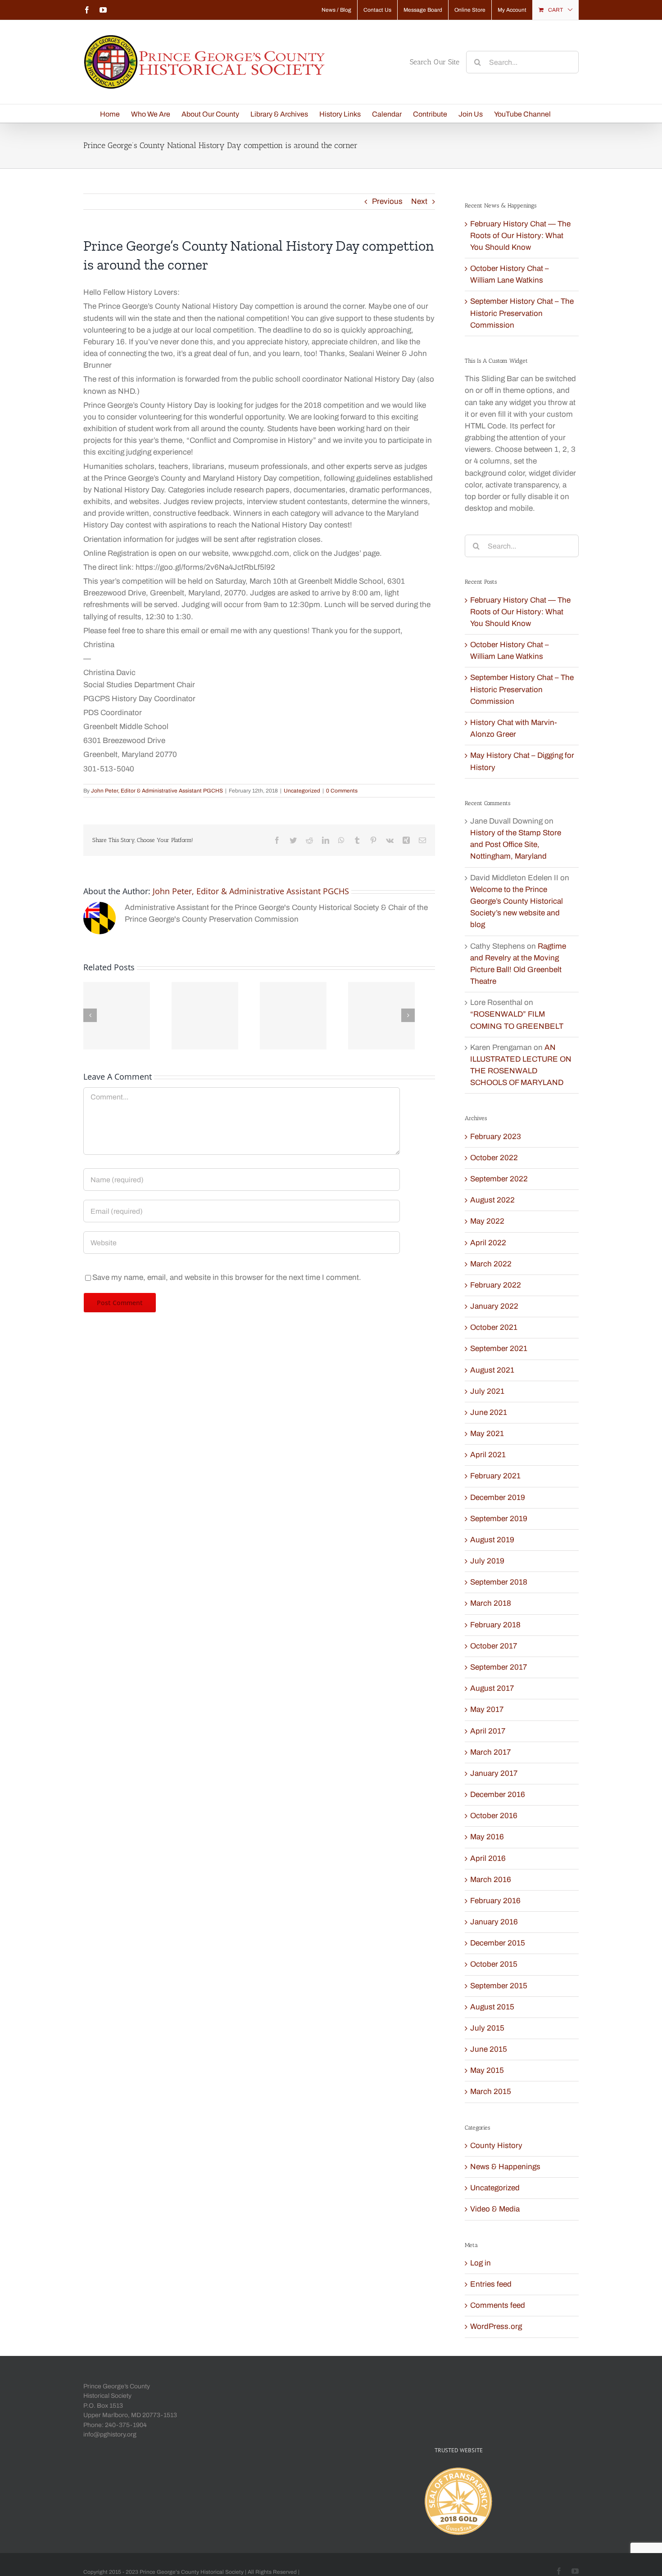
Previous (387, 201)
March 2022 (491, 1264)
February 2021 (495, 1476)
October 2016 (494, 1816)
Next (419, 201)
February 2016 (495, 1901)
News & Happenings (505, 2167)
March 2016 (491, 1880)
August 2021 (492, 1370)
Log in (481, 2263)
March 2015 (491, 2092)
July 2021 (487, 1391)
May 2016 (487, 1837)
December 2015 (498, 1943)
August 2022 (492, 1200)
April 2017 (488, 1731)
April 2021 (488, 1455)
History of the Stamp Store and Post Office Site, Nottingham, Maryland (516, 844)
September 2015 (499, 1986)
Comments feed (498, 2305)
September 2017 (499, 1667)
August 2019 (492, 1540)
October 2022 (494, 1158)
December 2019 (498, 1497)
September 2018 (499, 1582)
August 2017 (492, 1688)
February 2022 (496, 1285)
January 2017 (494, 1773)
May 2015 (487, 2070)
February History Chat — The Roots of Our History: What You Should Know (520, 236)
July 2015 (487, 2028)
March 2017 (490, 1752)
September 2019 (499, 1519)
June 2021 (489, 1412)
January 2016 (494, 1922)
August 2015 (492, 2007)
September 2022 (499, 1179)
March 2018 (491, 1603)
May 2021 (487, 1434)
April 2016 (488, 1858)
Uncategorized (302, 791)
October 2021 (494, 1327)
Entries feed (491, 2284)
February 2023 (496, 1137)
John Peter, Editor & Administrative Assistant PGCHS (157, 791)
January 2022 (494, 1306)
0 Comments (342, 791)
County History (496, 2146)
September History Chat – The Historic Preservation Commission (522, 313)
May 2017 (487, 1709)
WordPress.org (496, 2326)
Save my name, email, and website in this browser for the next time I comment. (227, 1277)
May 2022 (487, 1221)
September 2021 (499, 1349)
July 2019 (487, 1561)
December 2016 (498, 1795)
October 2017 (494, 1646)
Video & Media (495, 2209)
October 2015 (494, 1964)
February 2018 (495, 1625)
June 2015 (489, 2049)
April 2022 (488, 1243)
